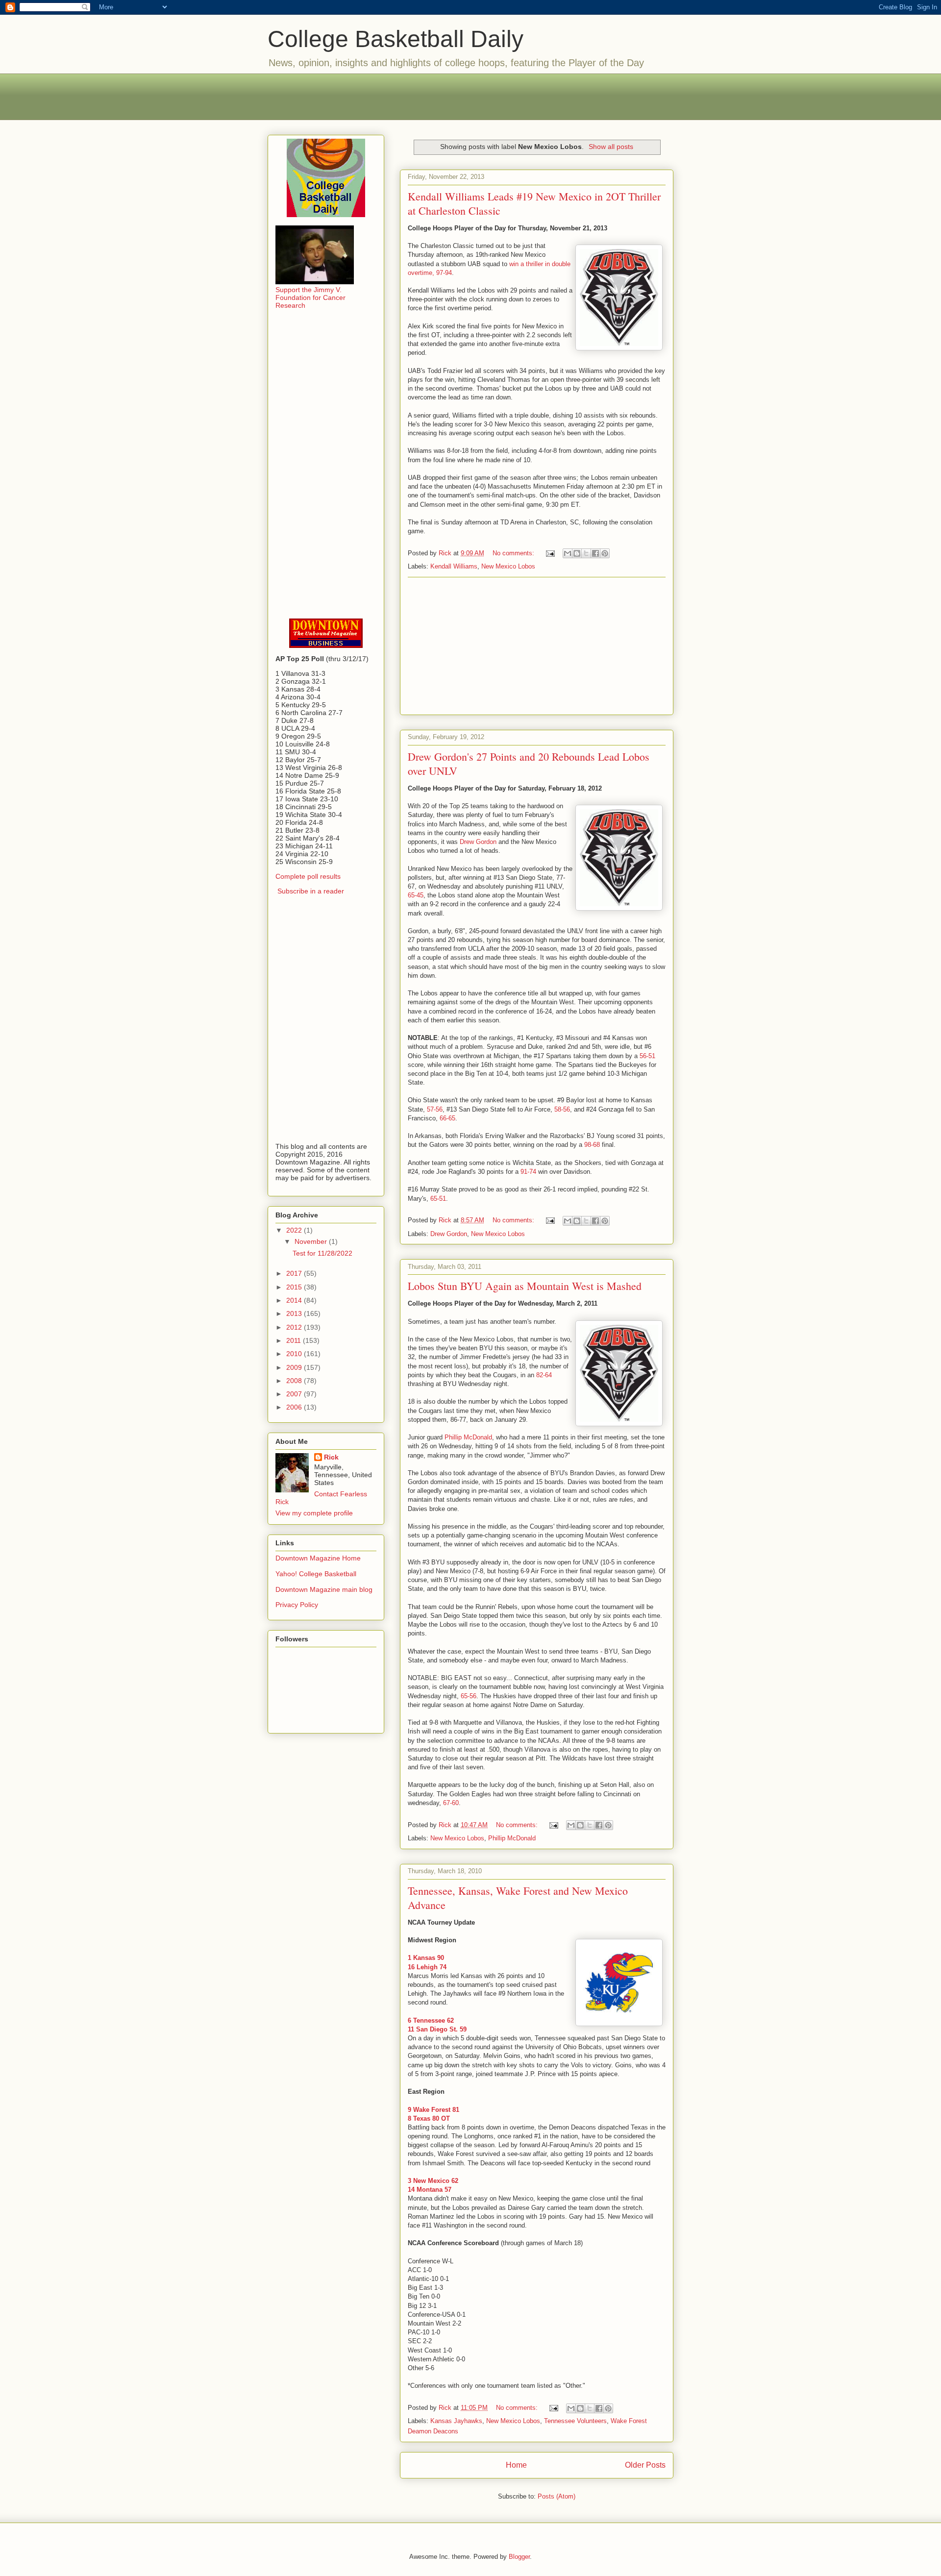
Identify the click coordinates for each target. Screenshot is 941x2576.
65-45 (416, 895)
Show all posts (611, 147)
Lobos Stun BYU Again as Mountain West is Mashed (525, 1286)
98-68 (592, 1145)
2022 (295, 1230)
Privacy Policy (297, 1605)
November (312, 1241)
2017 (295, 1273)
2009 (295, 1367)
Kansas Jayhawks (456, 2421)
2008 (295, 1381)
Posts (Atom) (557, 2496)
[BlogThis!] (577, 553)
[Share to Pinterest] (605, 553)
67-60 (451, 1803)
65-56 (469, 1696)
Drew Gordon (478, 842)
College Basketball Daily (396, 39)
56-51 (647, 1056)
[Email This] (568, 553)
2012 (295, 1327)
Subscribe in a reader (311, 891)
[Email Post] (550, 553)
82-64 (544, 1375)
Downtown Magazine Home (318, 1558)
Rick (331, 1457)
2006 (295, 1407)
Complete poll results (308, 876)
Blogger (519, 2557)
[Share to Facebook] (595, 553)
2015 (295, 1287)
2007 (295, 1394)
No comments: (514, 553)
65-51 (438, 1199)
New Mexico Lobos (508, 566)
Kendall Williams (454, 566)
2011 (295, 1340)
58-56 (562, 1109)
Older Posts (645, 2465)
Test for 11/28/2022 (322, 1253)
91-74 (528, 1172)
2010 (295, 1354)
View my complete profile (314, 1513)
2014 (295, 1300)
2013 (295, 1313)
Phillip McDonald (468, 1437)
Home (516, 2465)
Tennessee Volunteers (575, 2421)
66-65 (447, 1118)
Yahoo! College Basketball (316, 1574)
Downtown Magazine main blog (324, 1589)
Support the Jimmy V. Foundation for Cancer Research (310, 297)
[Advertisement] (470, 96)
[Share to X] (586, 553)
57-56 (435, 1109)
